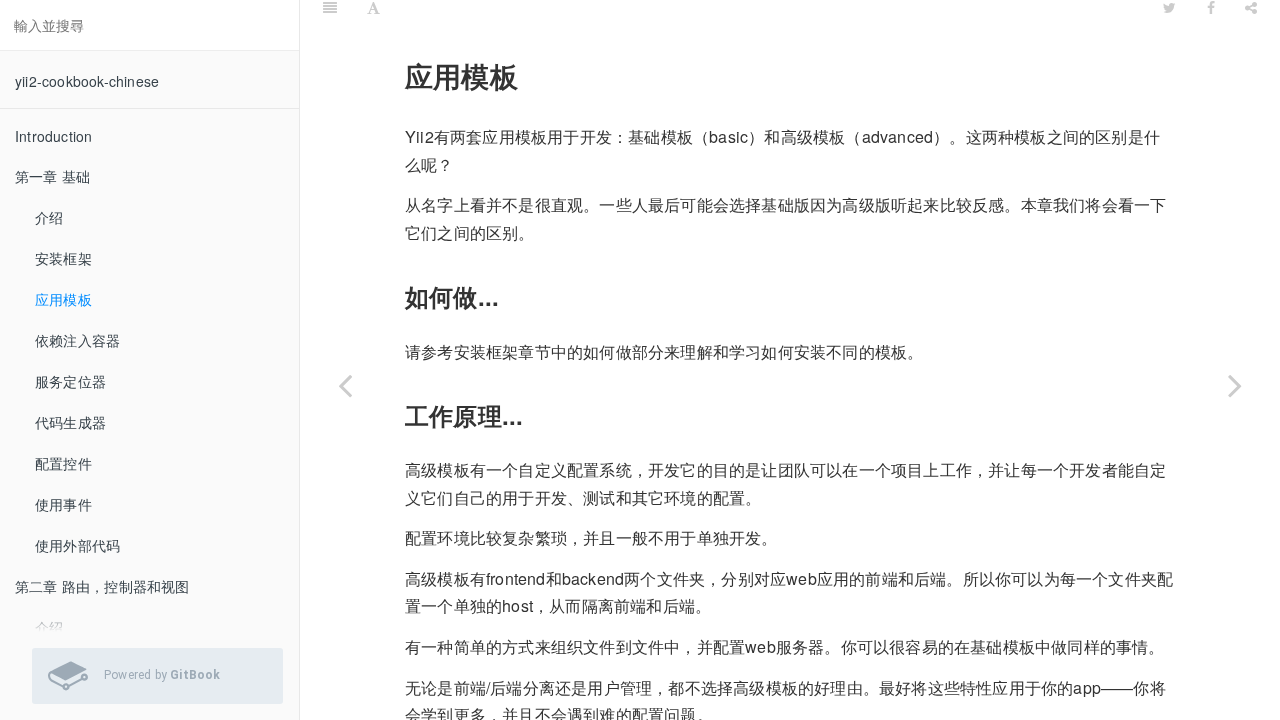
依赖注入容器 (77, 340)
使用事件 (63, 504)
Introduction (53, 136)
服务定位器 (70, 381)
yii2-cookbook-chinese (87, 81)
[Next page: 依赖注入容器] (1235, 385)
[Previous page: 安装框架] (345, 385)
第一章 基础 (52, 176)
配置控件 (63, 463)
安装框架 (63, 258)
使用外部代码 (77, 545)
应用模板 (63, 299)
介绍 (49, 217)
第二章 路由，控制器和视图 (102, 586)
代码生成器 (70, 422)
